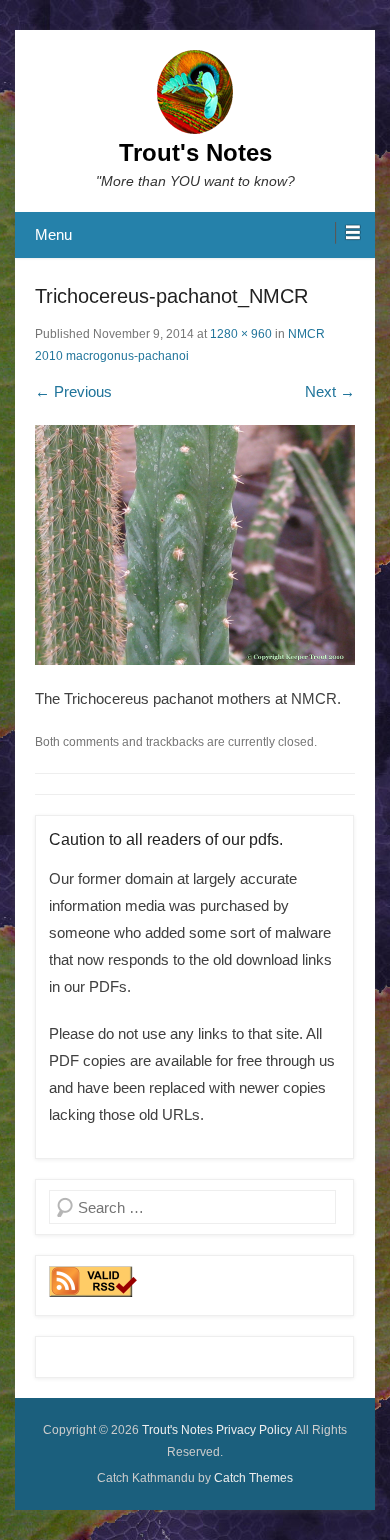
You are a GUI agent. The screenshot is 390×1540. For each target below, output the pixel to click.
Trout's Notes (195, 152)
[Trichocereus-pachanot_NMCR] (195, 545)
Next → (330, 391)
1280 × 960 (241, 334)
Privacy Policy (254, 1430)
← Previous (73, 391)
